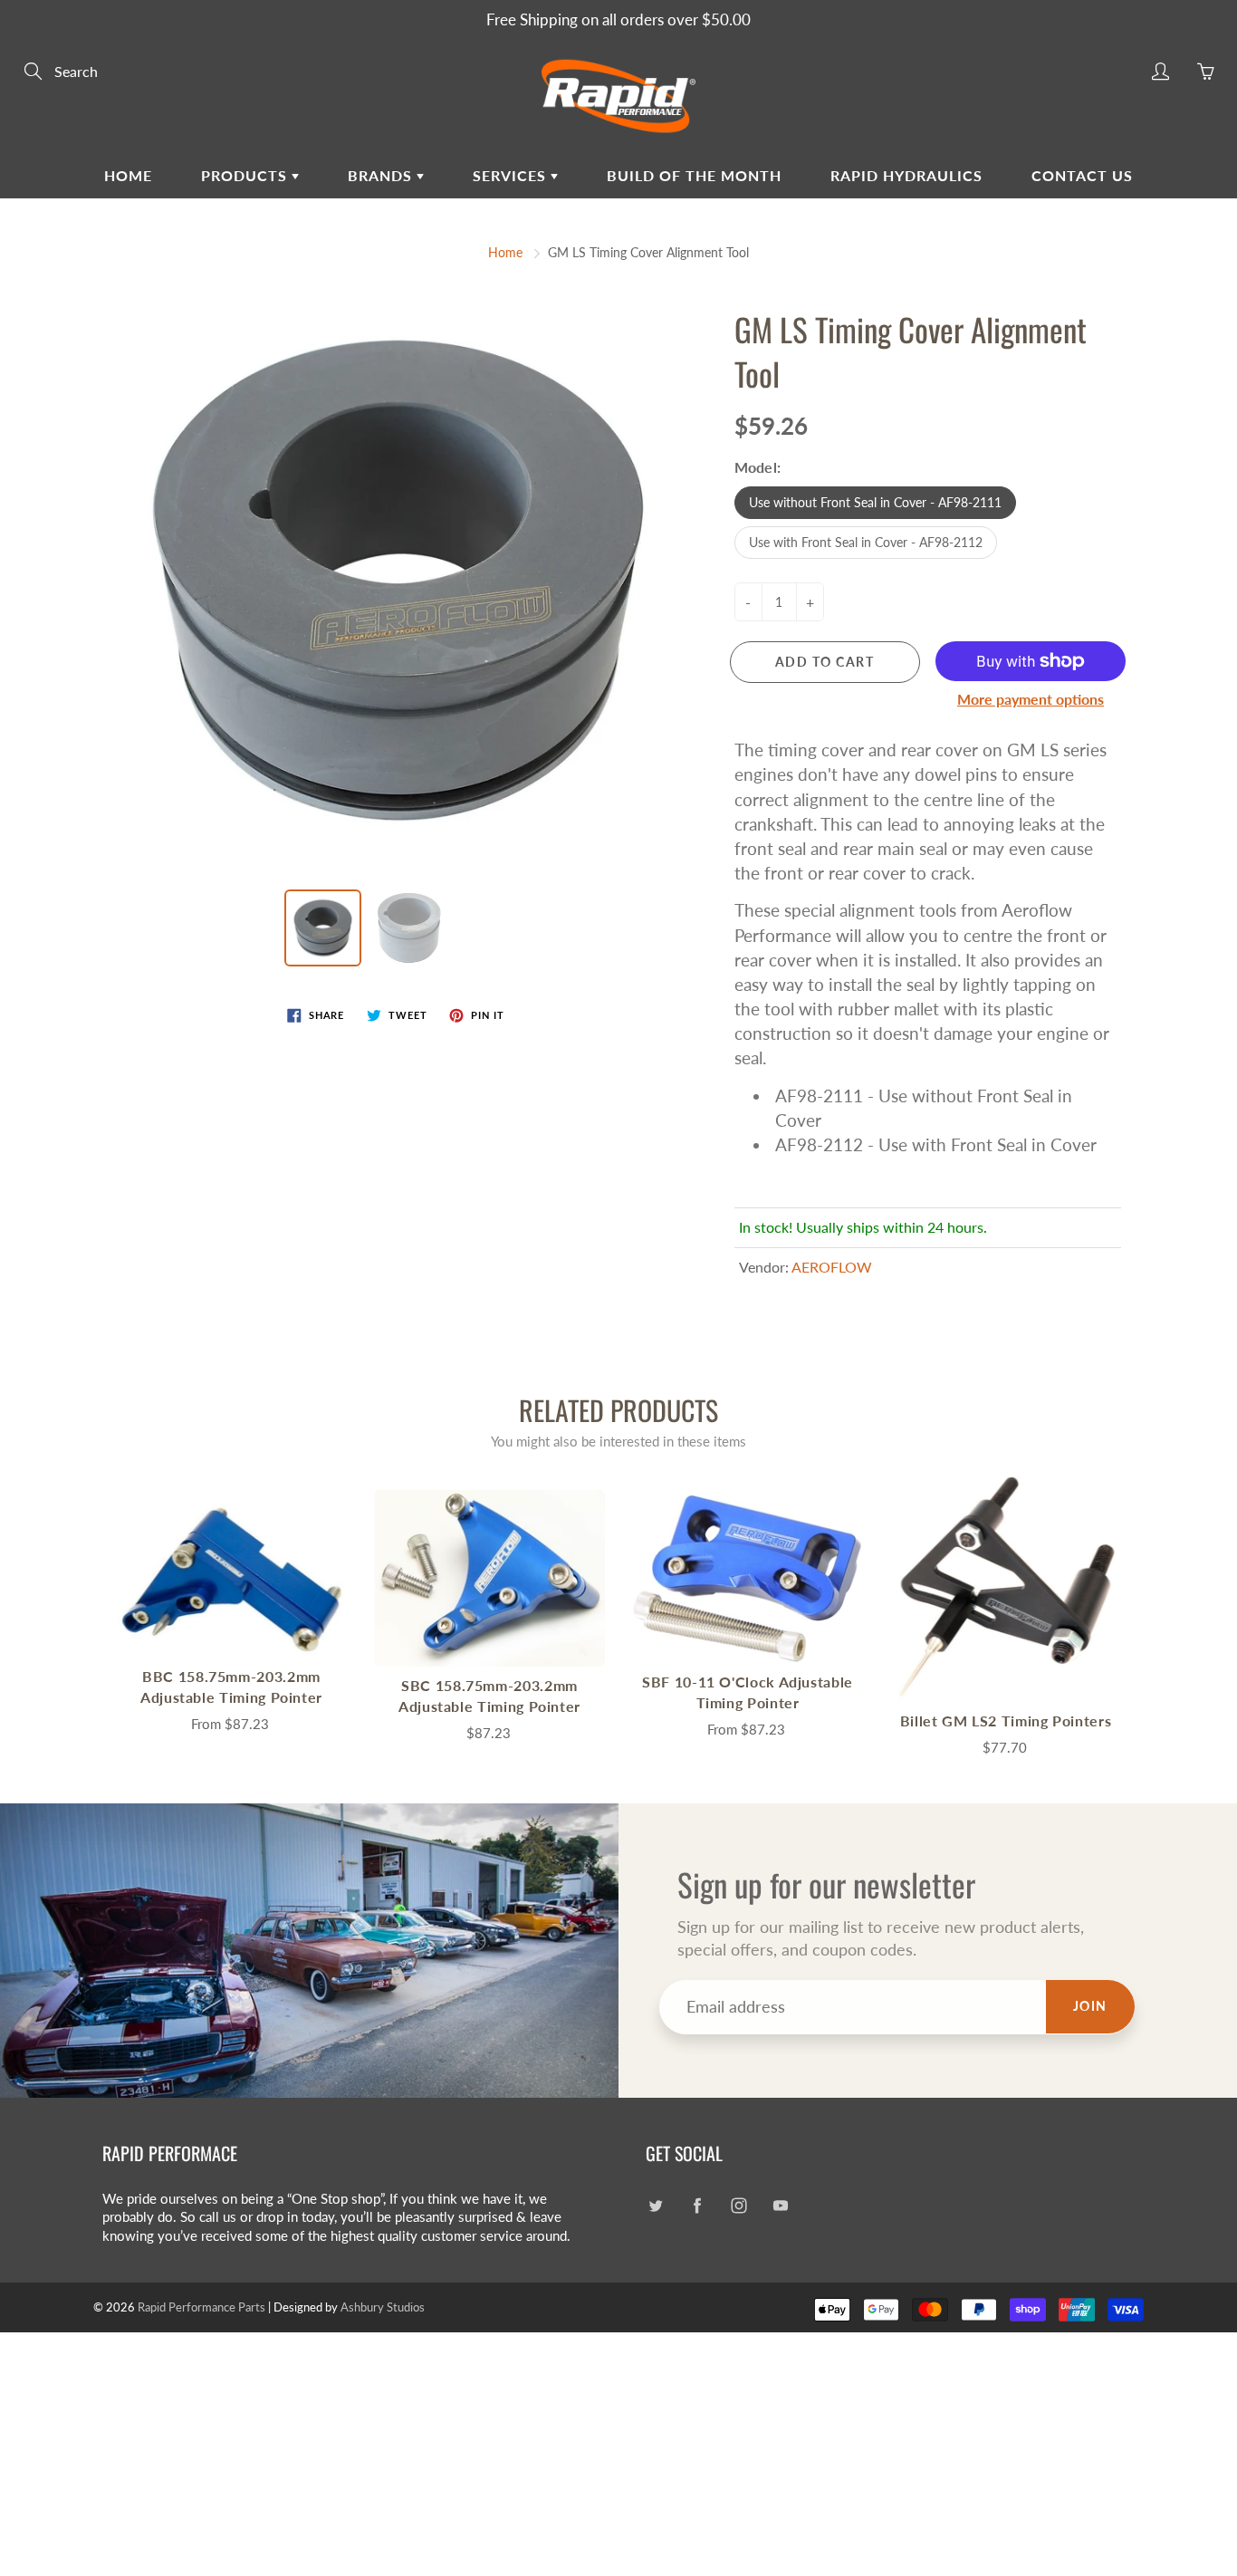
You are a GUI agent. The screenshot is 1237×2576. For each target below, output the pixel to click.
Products (246, 175)
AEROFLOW (832, 1267)
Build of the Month (694, 175)
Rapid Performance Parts (201, 2307)
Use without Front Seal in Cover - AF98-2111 (875, 502)
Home (128, 175)
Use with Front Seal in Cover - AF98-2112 (866, 542)
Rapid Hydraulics (906, 175)
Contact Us (1082, 175)
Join (1090, 2006)
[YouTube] (780, 2206)
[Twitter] (655, 2206)
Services (512, 175)
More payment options (1031, 699)
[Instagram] (738, 2206)
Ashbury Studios (383, 2307)
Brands (382, 175)
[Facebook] (697, 2206)
